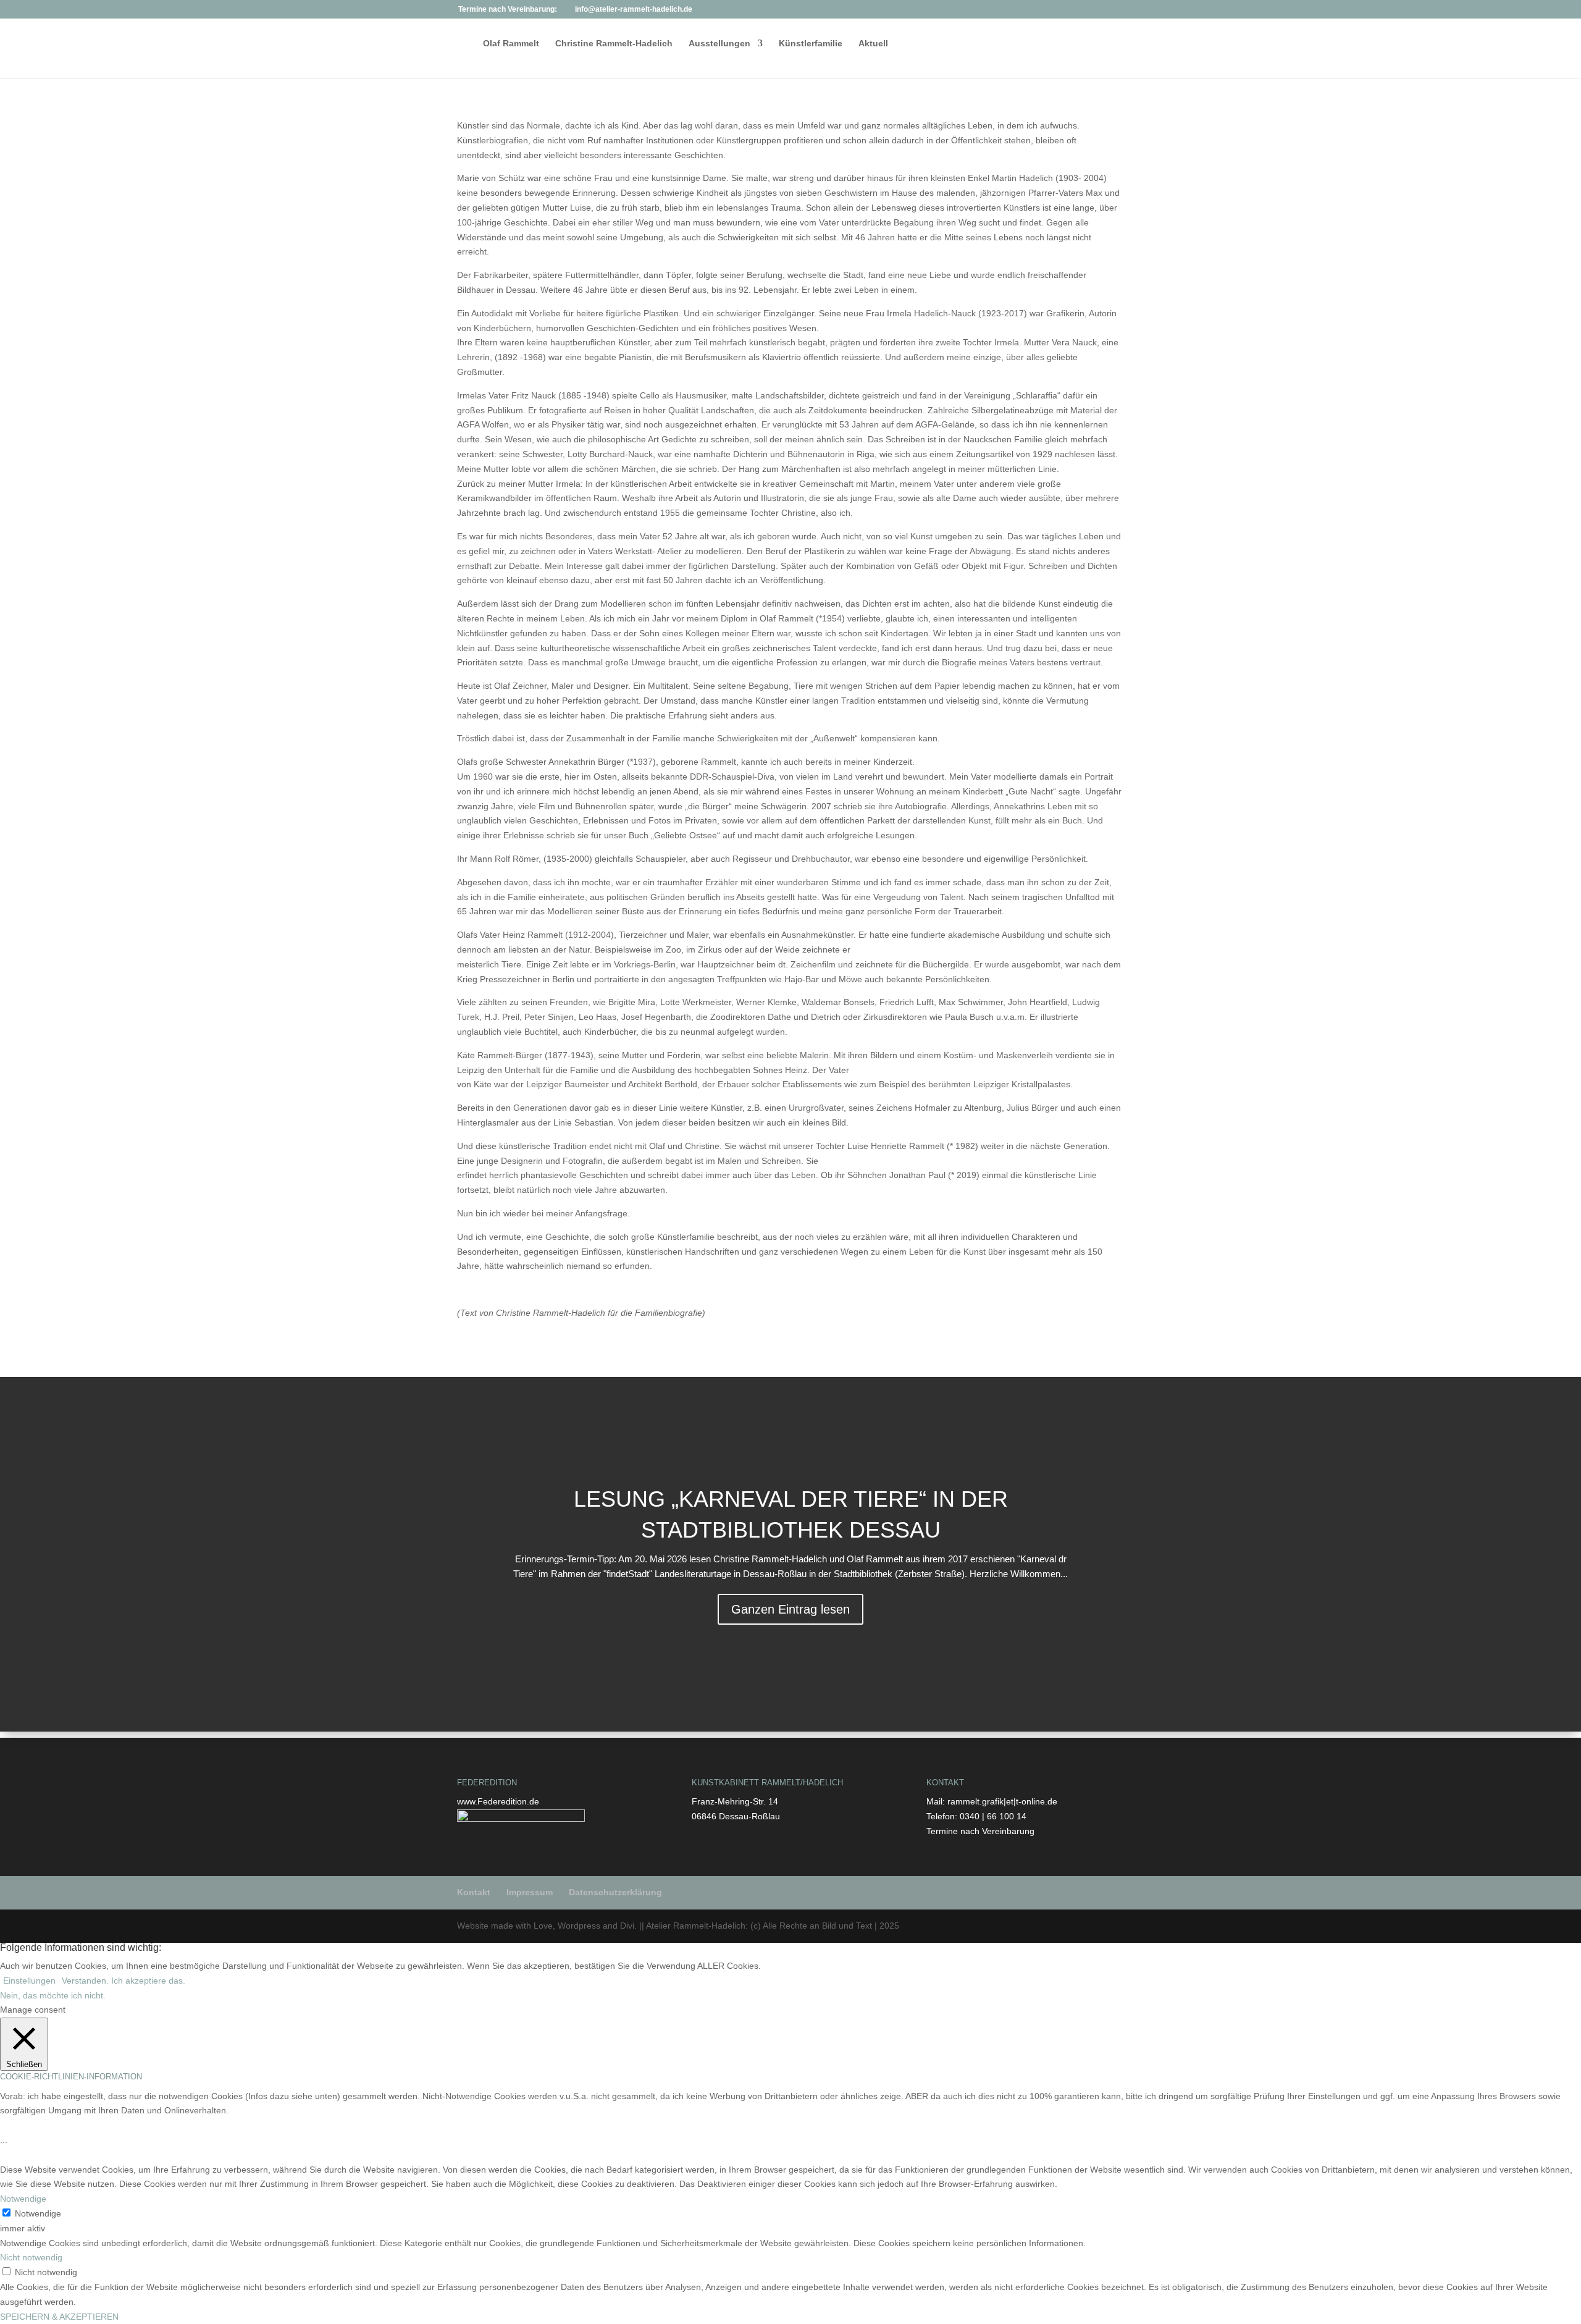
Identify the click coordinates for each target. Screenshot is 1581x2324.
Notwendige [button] (23, 2199)
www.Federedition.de (498, 1801)
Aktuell (873, 44)
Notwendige (38, 2213)
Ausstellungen (719, 44)
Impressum (530, 1892)
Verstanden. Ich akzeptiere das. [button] (124, 1981)
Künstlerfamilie (811, 44)
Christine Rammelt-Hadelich (614, 44)
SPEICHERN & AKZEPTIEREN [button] (59, 2317)
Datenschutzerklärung (615, 1892)
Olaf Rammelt (511, 44)
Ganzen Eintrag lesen (790, 1609)
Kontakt (474, 1892)
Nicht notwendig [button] (31, 2257)
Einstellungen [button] (29, 1981)
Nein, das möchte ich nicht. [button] (53, 1995)
